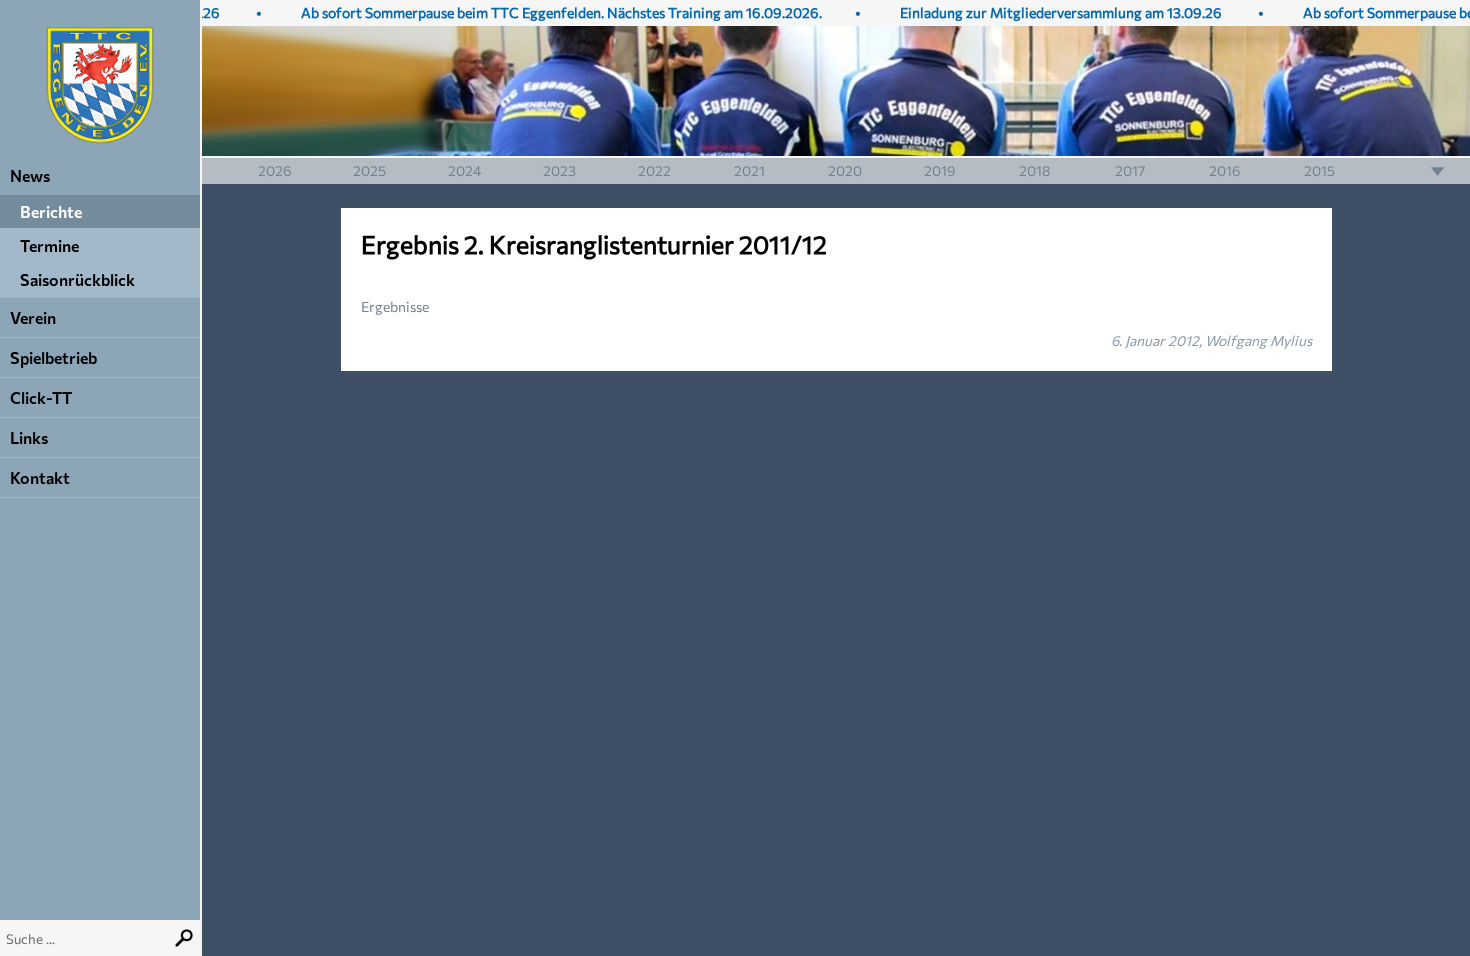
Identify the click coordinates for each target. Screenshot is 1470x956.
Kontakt (40, 477)
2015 (1319, 170)
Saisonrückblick (77, 279)
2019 (940, 170)
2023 (559, 170)
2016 (1225, 170)
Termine (49, 245)
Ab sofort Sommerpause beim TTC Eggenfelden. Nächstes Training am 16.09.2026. (545, 12)
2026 (275, 170)
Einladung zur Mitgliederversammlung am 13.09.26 (1045, 12)
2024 (464, 170)
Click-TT (41, 397)
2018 (1035, 170)
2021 (749, 170)
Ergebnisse (395, 306)
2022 (654, 170)
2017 (1130, 170)
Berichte (51, 211)
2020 (845, 170)
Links (29, 437)
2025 (369, 170)
